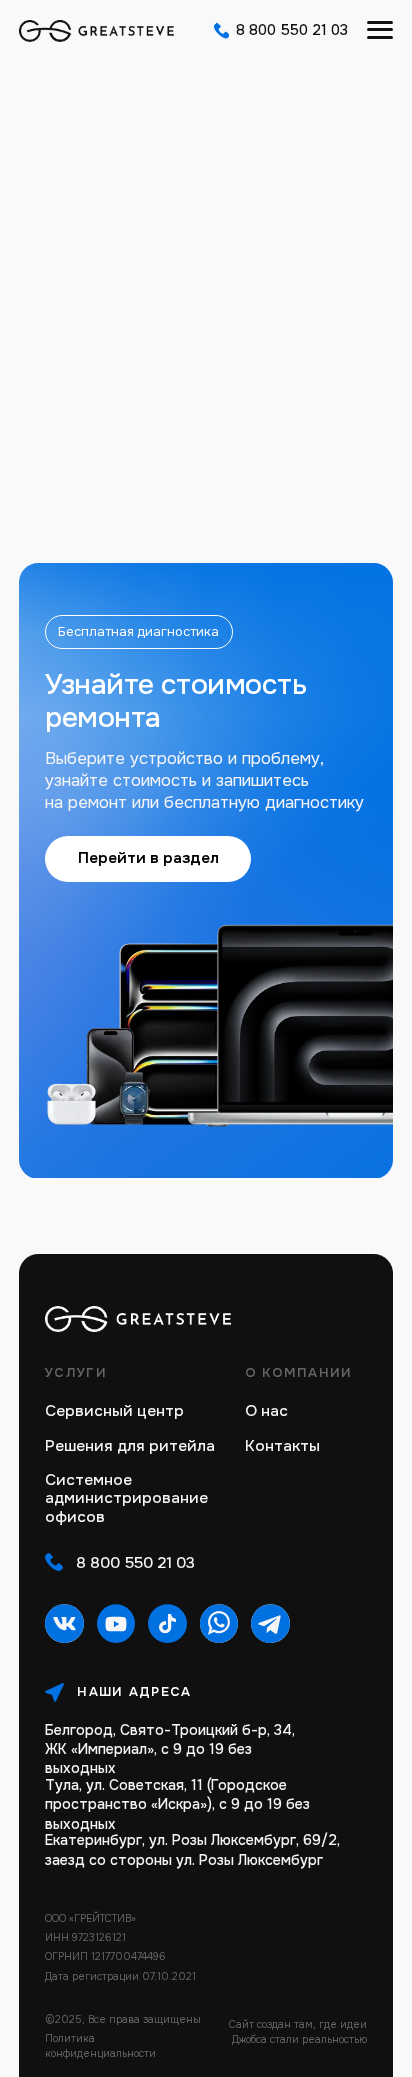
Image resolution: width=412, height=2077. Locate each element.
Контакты (282, 1446)
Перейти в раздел (148, 858)
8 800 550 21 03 (292, 30)
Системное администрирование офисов (126, 1499)
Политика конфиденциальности (100, 2045)
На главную (206, 403)
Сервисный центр (114, 1411)
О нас (266, 1411)
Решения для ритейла (130, 1446)
